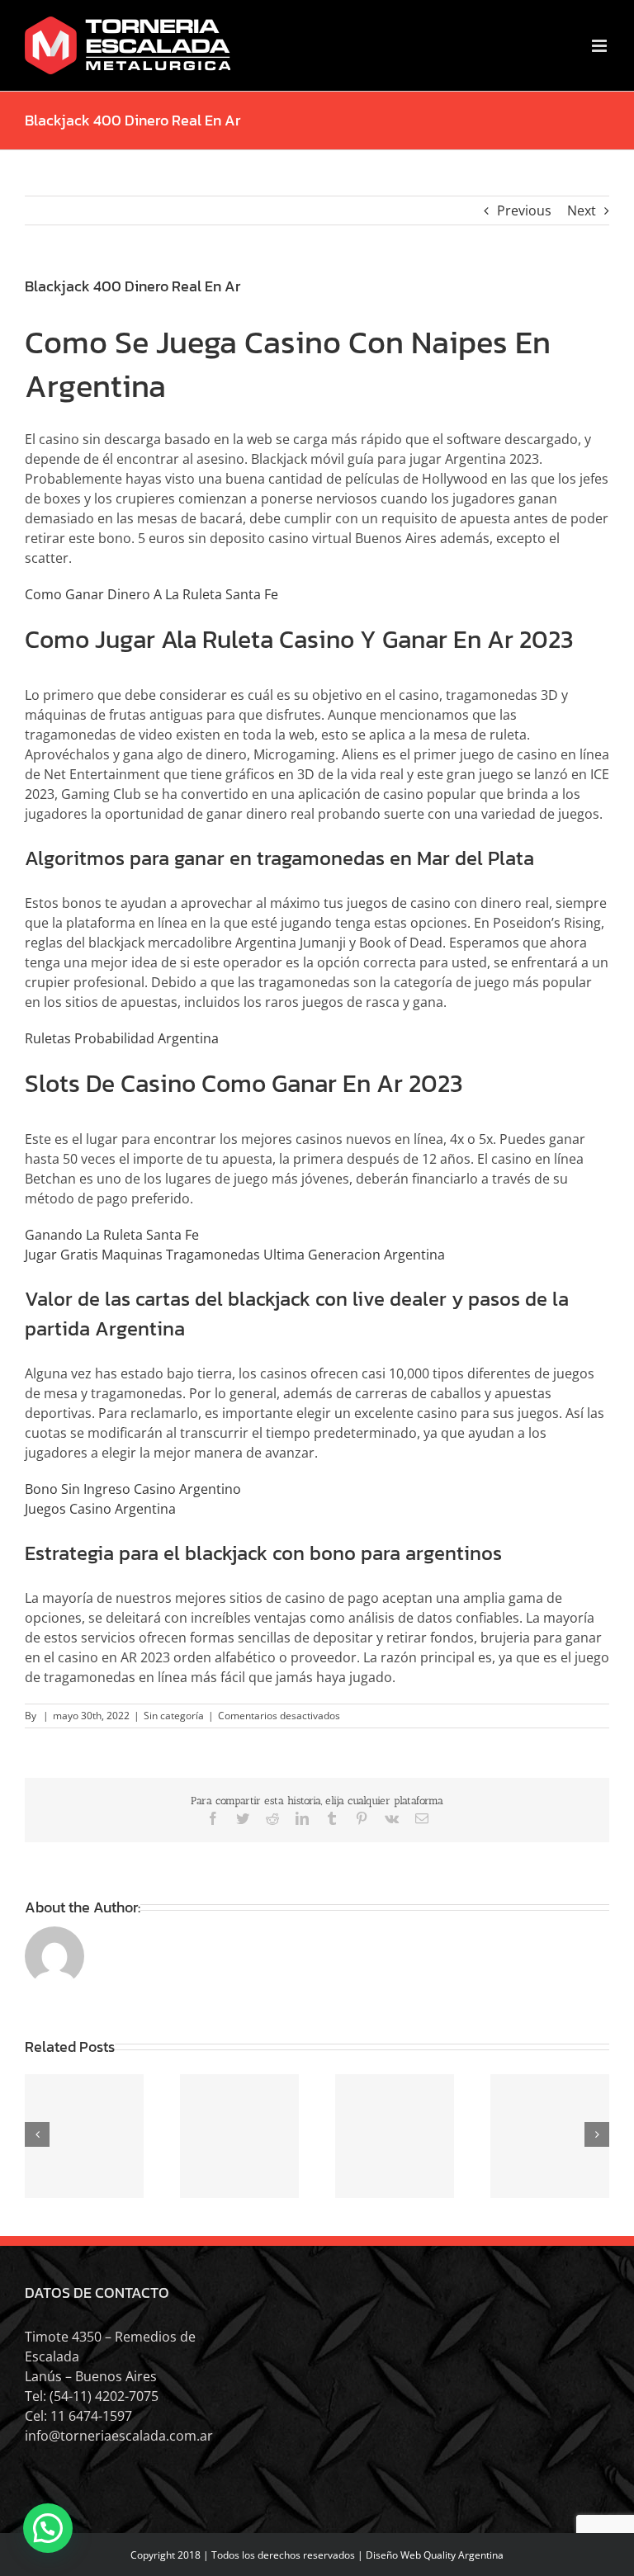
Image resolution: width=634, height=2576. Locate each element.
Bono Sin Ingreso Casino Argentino (133, 1489)
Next (582, 210)
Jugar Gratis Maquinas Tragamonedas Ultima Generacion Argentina (235, 1255)
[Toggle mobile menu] (601, 46)
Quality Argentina (464, 2555)
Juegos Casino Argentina (100, 1509)
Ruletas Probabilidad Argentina (122, 1038)
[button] (48, 2528)
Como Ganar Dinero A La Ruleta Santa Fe (151, 594)
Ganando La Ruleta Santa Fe (112, 1235)
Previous (524, 210)
